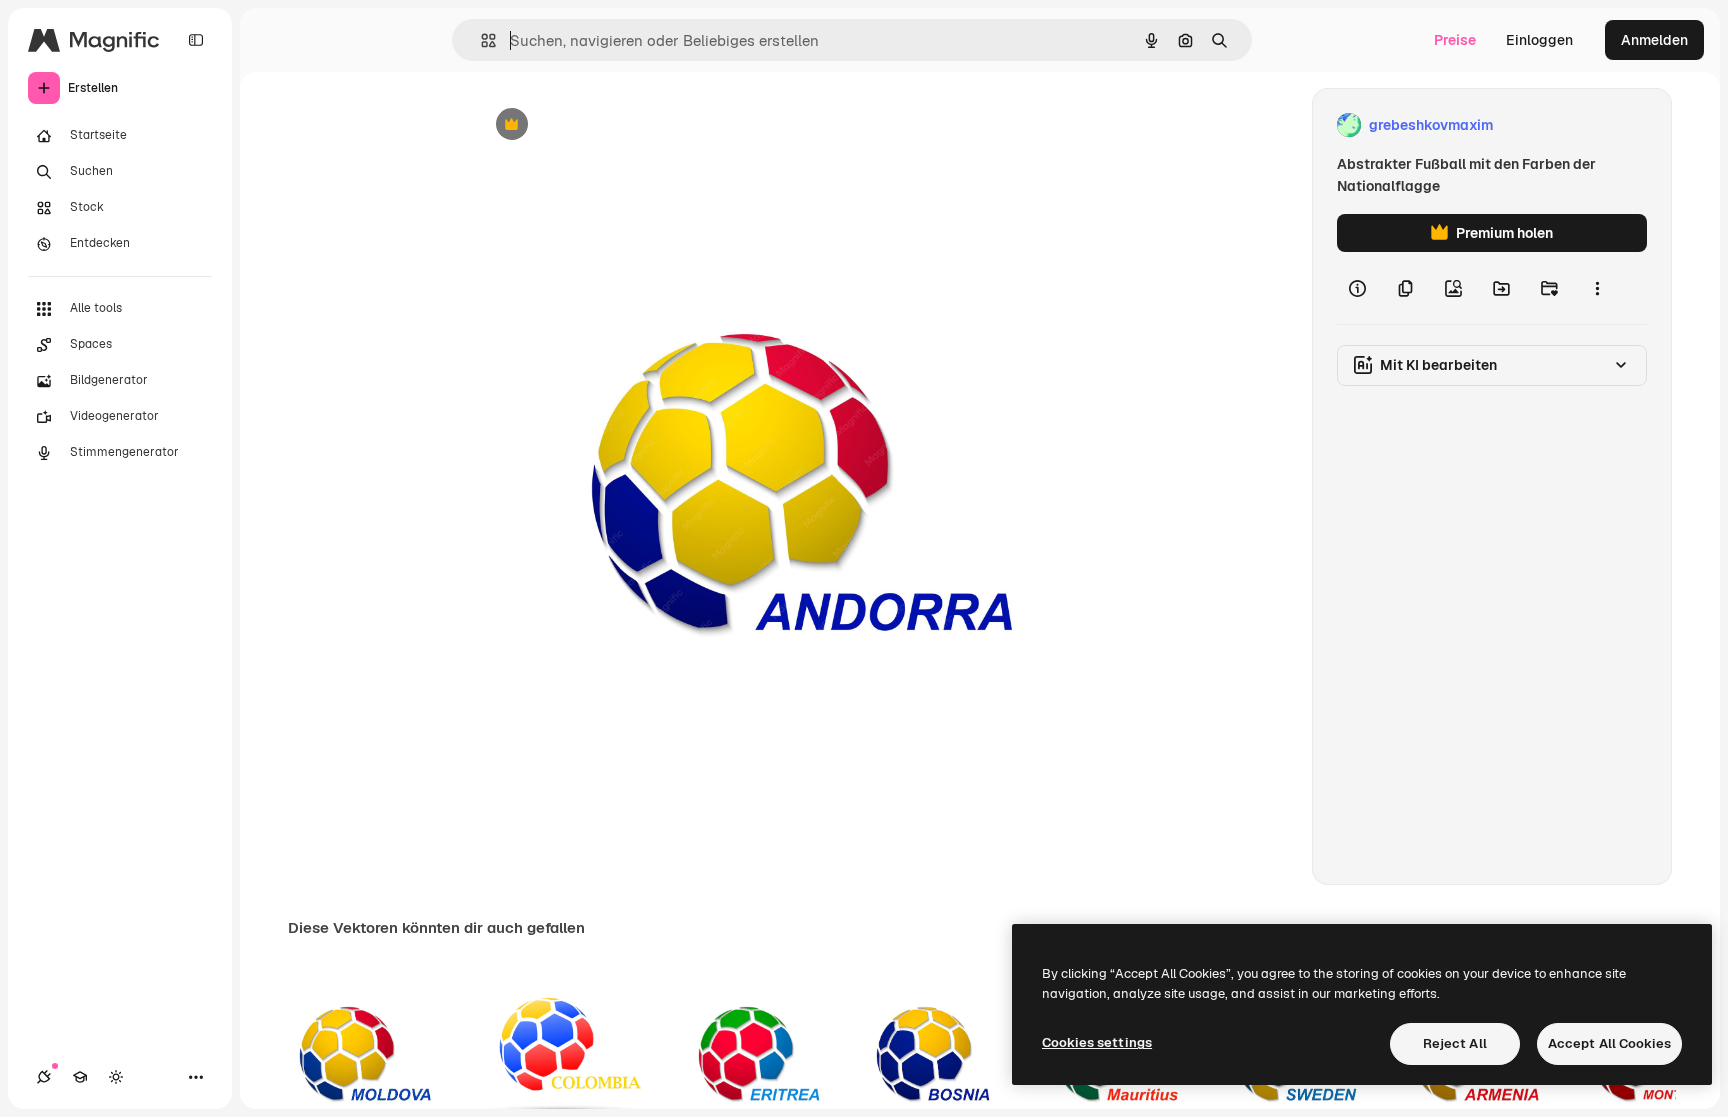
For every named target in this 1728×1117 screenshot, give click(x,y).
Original (604, 125)
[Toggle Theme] (116, 1077)
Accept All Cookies (1609, 1043)
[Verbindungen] (44, 1077)
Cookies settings (1097, 1042)
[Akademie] (80, 1077)
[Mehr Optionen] (1597, 288)
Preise (1455, 40)
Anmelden (1654, 40)
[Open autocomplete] (480, 40)
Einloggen (1539, 40)
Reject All (1455, 1043)
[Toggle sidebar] (196, 40)
